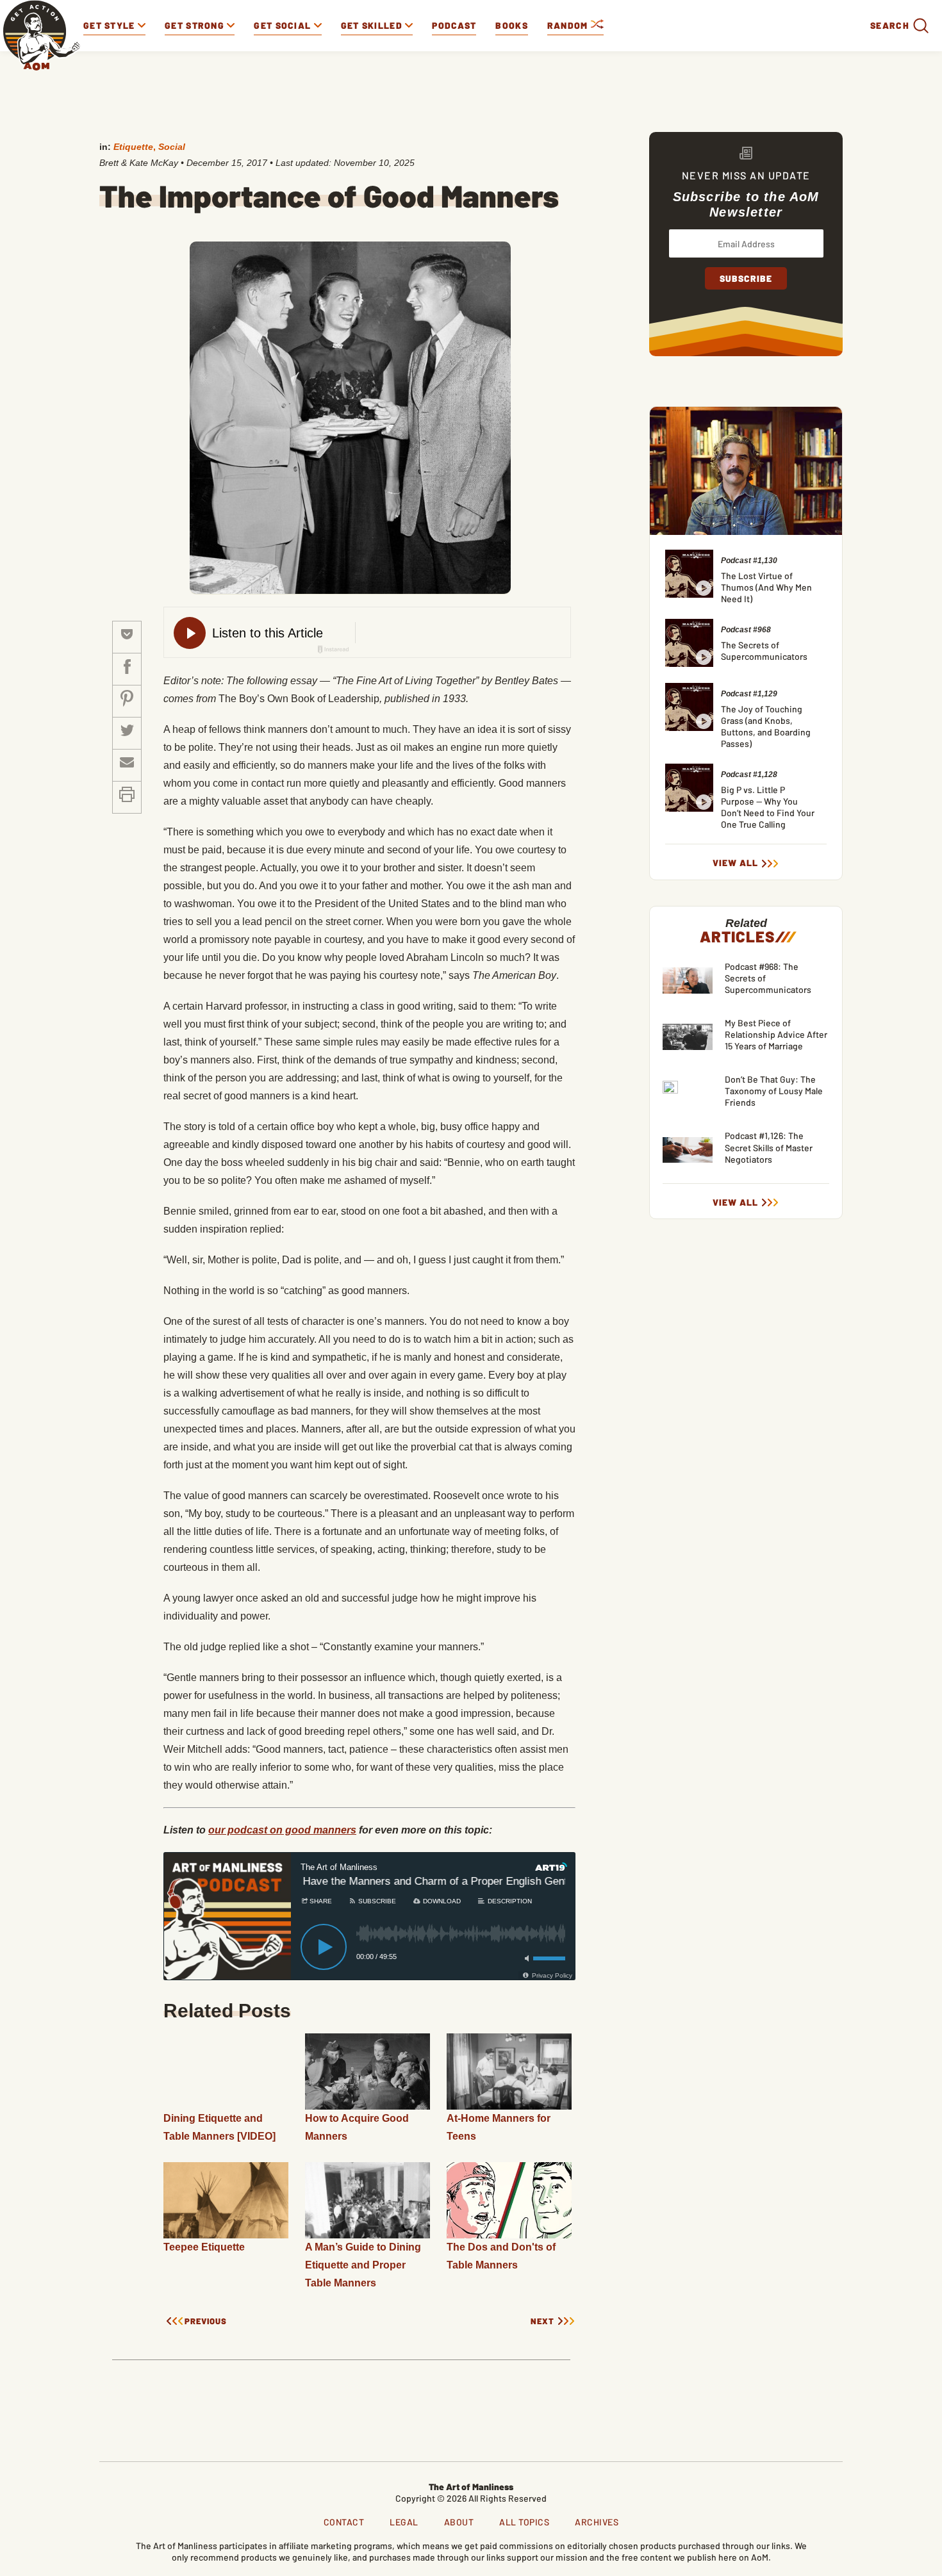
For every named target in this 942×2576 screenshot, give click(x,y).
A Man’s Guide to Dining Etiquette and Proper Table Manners (363, 2265)
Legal (404, 2522)
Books (512, 25)
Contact (344, 2522)
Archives (597, 2522)
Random (569, 25)
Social (172, 147)
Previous (206, 2321)
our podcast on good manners (282, 1830)
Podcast (454, 25)
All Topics (524, 2522)
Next (542, 2321)
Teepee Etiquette (204, 2247)
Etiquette (133, 147)
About (459, 2522)
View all (735, 863)
